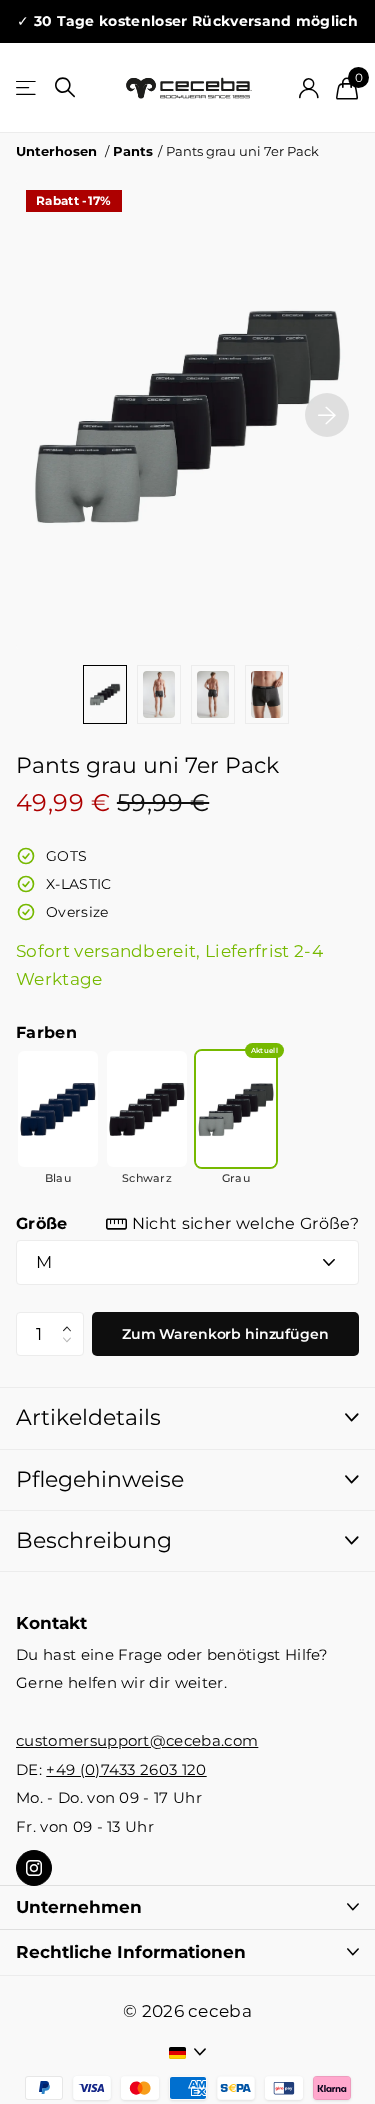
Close (187, 1908)
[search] (65, 87)
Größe (187, 1223)
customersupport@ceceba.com (137, 1741)
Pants (133, 151)
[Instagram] (34, 1868)
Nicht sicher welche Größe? (245, 1223)
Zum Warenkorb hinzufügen (225, 1334)
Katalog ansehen (27, 88)
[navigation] (105, 694)
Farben (46, 1032)
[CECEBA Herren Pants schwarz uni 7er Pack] (147, 1109)
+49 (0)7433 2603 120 (126, 1770)
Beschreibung (94, 1540)
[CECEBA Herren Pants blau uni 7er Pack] (58, 1109)
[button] (327, 414)
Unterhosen (56, 151)
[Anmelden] (308, 88)
